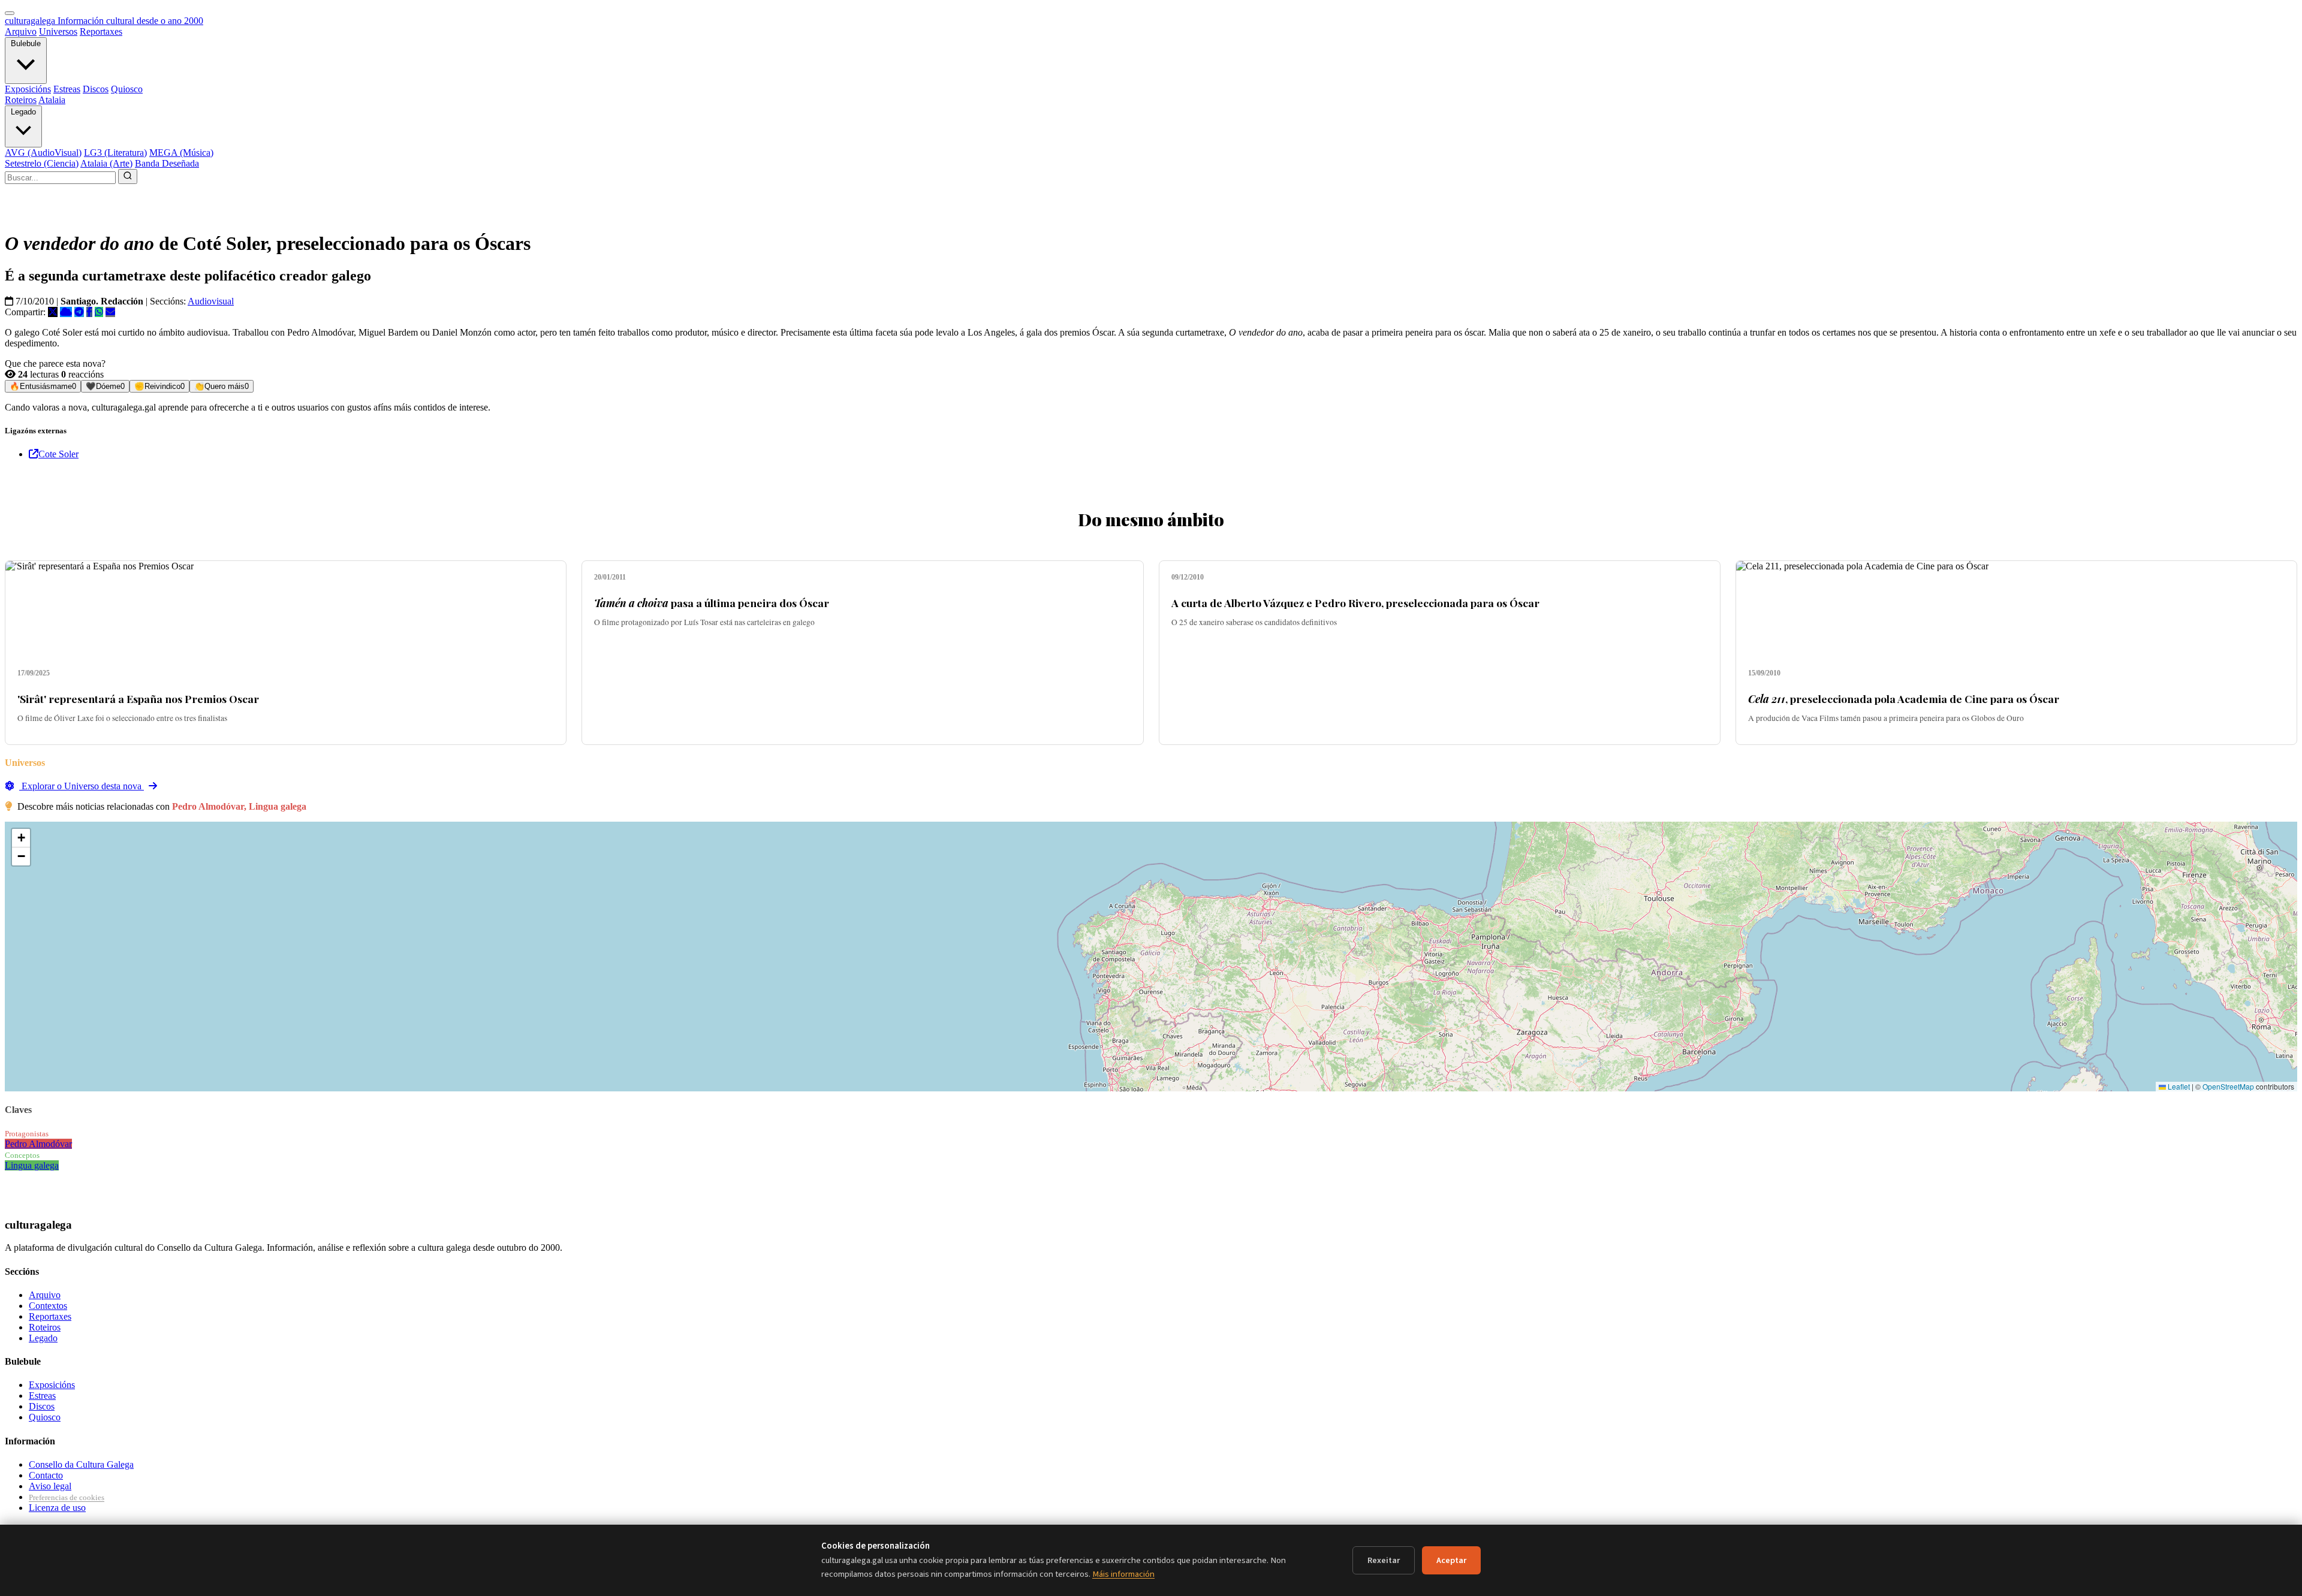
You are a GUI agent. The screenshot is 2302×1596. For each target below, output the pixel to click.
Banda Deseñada (167, 163)
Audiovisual (211, 301)
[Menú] (10, 13)
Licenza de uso (57, 1508)
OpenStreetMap (2228, 1086)
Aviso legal (50, 1486)
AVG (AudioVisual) (43, 153)
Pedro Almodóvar (38, 1144)
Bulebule (26, 43)
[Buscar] (128, 177)
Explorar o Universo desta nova (82, 786)
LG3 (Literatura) (115, 153)
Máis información (1123, 1574)
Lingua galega (32, 1165)
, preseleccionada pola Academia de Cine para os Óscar (1904, 699)
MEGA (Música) (181, 153)
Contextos (48, 1306)
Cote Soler (58, 454)
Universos (58, 31)
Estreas (67, 89)
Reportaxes (101, 31)
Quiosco (127, 89)
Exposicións (28, 89)
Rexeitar (1384, 1560)
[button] (21, 838)
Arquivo (21, 31)
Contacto (46, 1475)
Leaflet (2178, 1086)
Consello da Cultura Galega (81, 1464)
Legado (23, 112)
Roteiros (21, 100)
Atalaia (52, 100)
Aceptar (1451, 1560)
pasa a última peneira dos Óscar (712, 603)
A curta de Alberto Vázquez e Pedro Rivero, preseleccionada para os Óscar (1355, 603)
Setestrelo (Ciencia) (42, 163)
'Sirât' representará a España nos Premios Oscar (138, 699)
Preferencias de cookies (67, 1497)
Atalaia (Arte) (106, 163)
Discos (96, 89)
